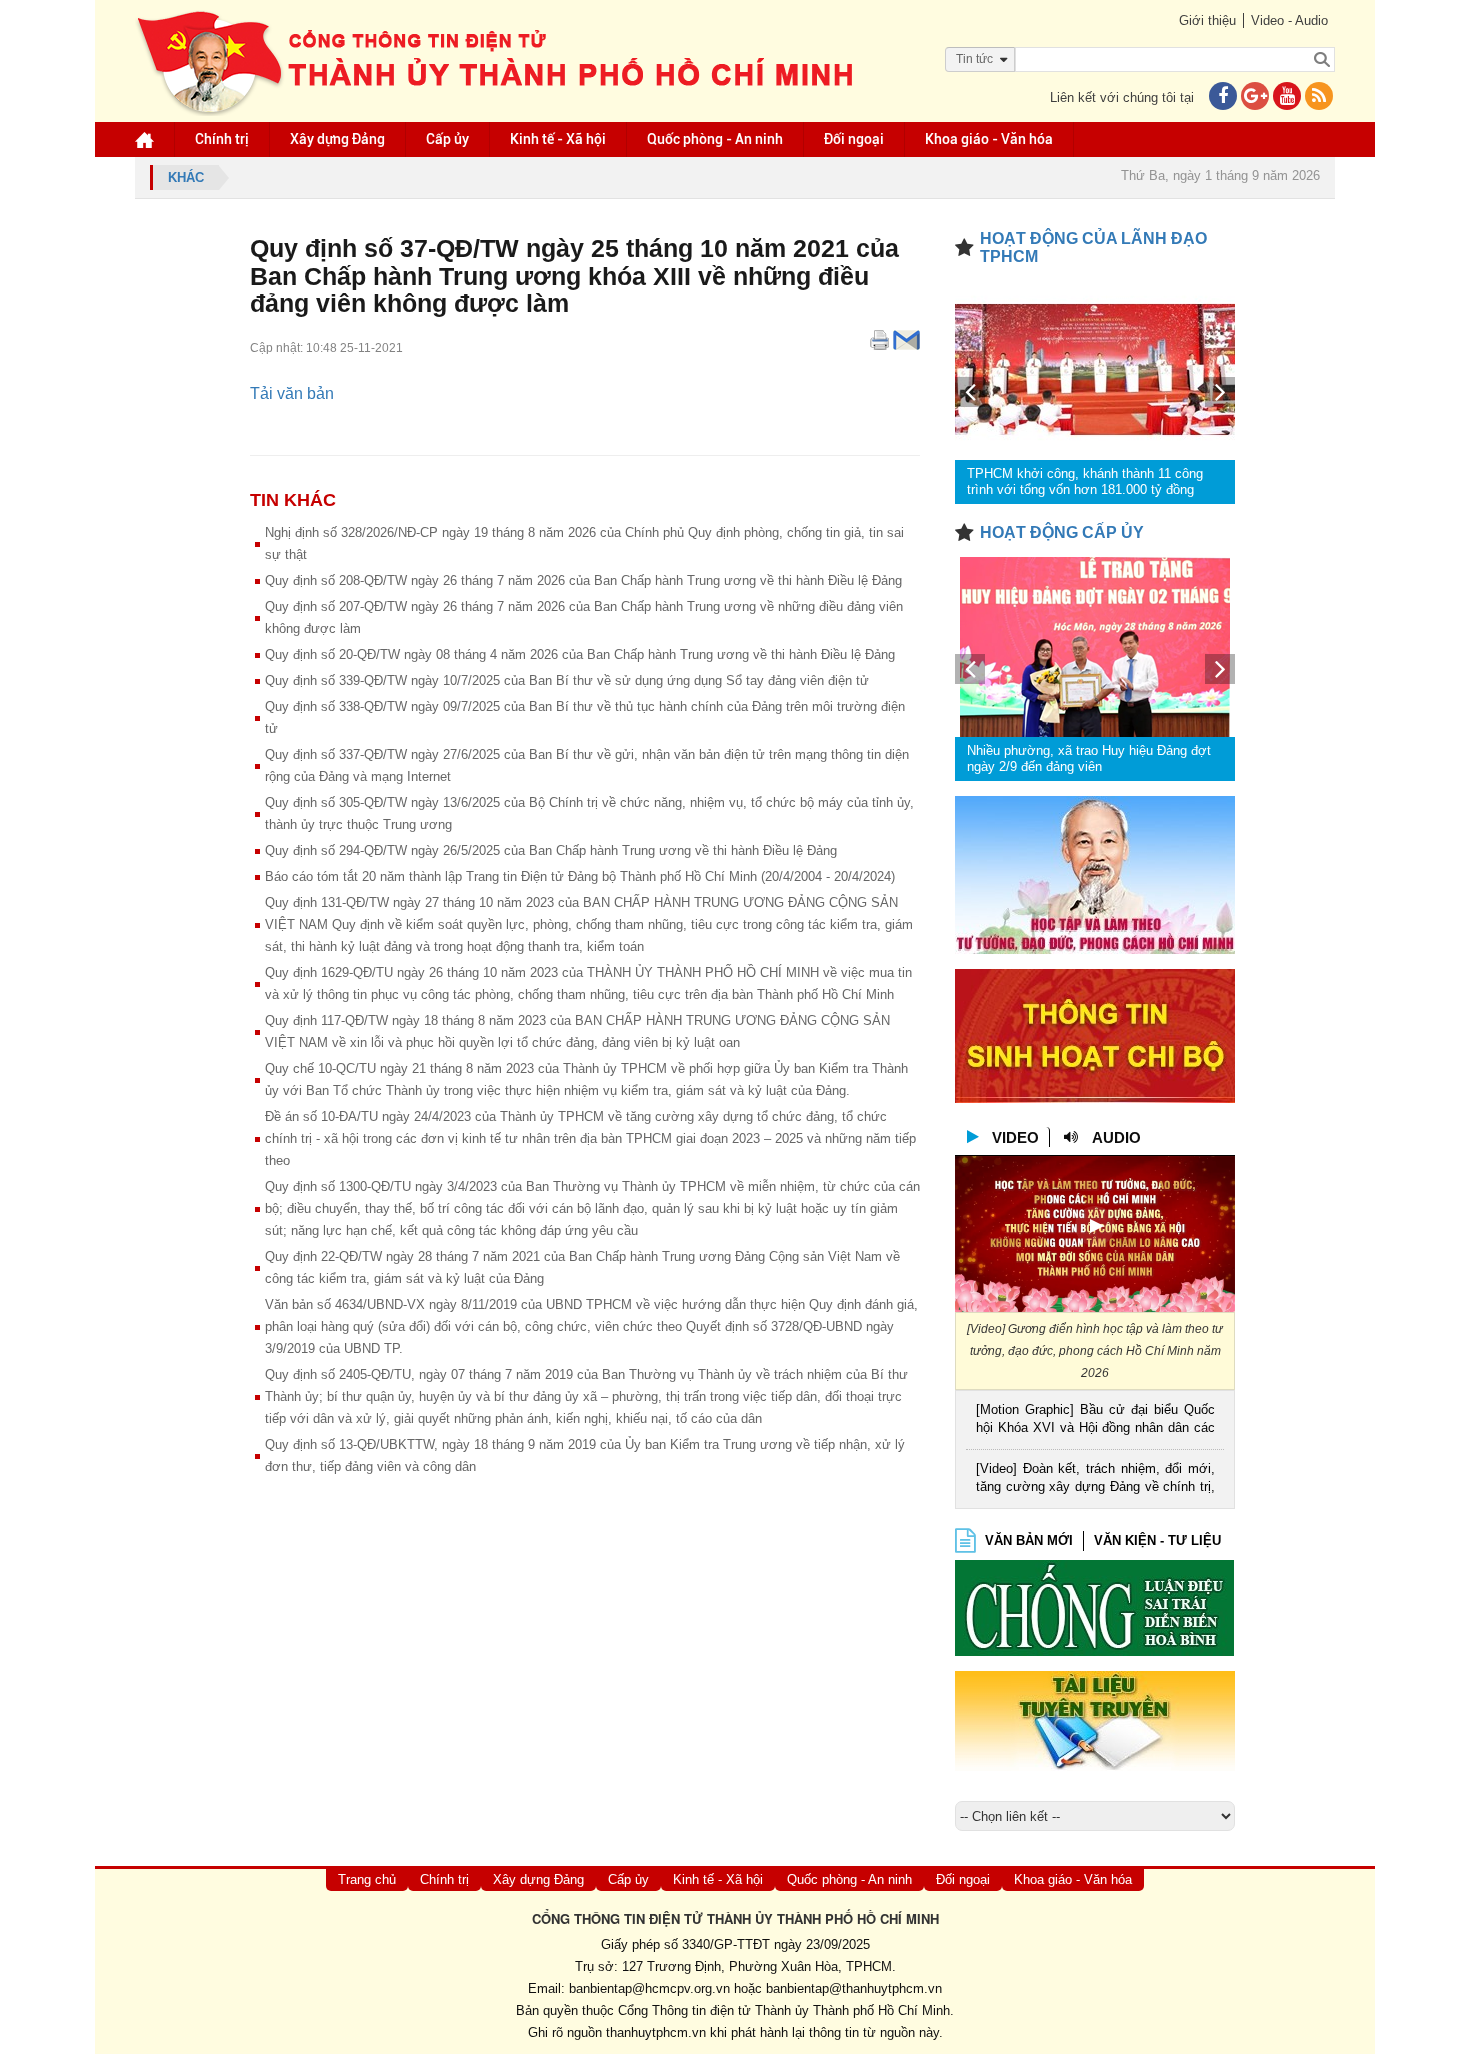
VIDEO (1015, 1137)
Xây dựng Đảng (337, 139)
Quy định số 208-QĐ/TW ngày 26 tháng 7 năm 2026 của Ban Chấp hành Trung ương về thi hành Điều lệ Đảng (583, 580)
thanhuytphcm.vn (656, 2032)
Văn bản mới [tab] (1029, 1540)
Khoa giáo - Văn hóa (989, 139)
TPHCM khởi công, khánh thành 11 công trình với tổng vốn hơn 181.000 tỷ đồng (1085, 481)
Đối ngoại (854, 139)
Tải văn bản (292, 393)
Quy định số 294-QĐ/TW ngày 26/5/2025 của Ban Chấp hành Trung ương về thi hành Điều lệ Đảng (551, 850)
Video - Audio (1289, 20)
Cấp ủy (447, 139)
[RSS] (1319, 97)
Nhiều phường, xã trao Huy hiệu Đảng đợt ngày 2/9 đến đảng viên (1089, 758)
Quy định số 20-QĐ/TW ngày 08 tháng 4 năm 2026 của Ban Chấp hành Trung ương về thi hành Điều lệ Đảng (580, 654)
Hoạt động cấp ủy (1062, 532)
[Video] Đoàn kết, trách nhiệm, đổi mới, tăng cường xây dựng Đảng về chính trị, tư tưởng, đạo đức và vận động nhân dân (1095, 1479)
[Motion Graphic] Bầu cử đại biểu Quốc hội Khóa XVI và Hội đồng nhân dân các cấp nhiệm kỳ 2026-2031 (1095, 1420)
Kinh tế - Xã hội (558, 139)
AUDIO (1116, 1137)
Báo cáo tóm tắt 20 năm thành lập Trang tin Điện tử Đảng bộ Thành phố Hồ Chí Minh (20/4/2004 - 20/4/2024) (580, 876)
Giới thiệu (1207, 20)
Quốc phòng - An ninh (715, 139)
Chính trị (222, 139)
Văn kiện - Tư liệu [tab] (1157, 1540)
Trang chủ (367, 1879)
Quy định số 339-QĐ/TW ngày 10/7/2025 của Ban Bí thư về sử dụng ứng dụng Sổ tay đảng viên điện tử (567, 680)
